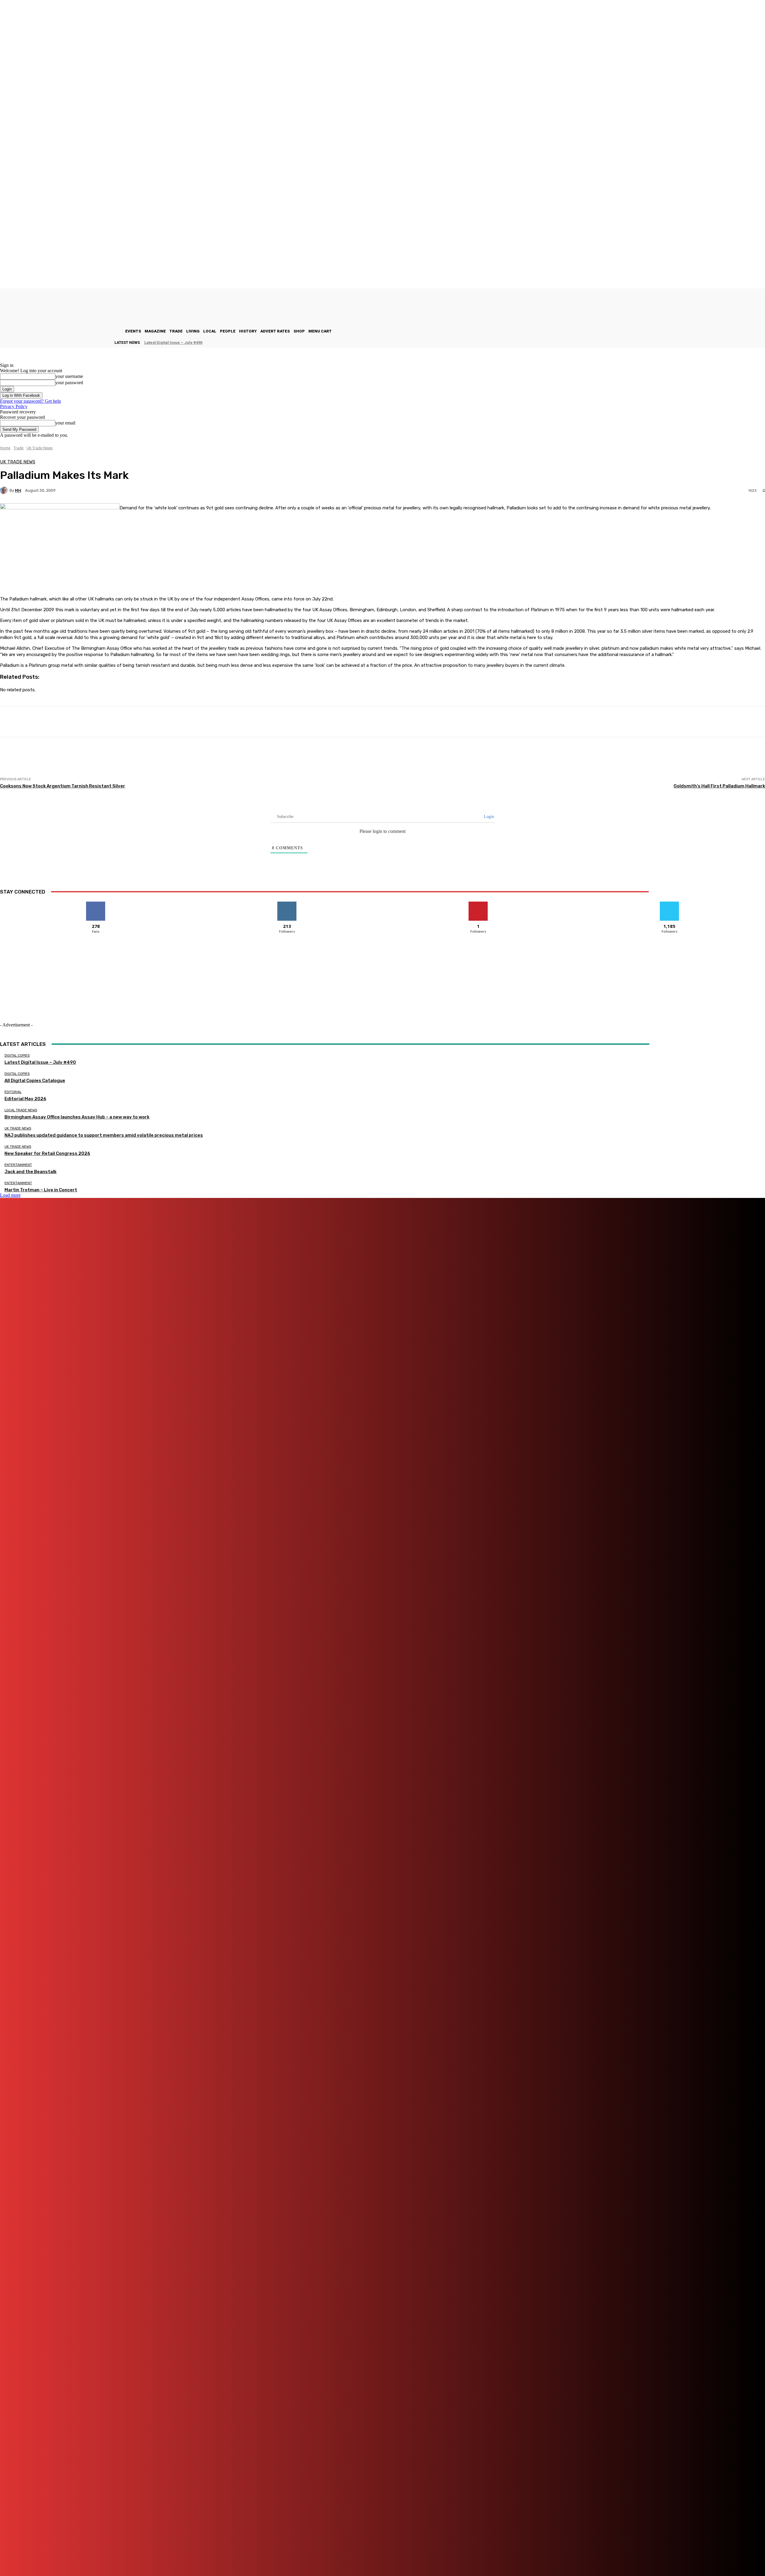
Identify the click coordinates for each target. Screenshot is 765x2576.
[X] (324, 2555)
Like (96, 904)
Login (488, 817)
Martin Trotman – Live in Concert (41, 1190)
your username (69, 376)
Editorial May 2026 (25, 1099)
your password (69, 383)
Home (5, 448)
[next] (765, 343)
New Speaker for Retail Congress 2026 (47, 1153)
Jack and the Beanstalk (30, 1172)
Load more (10, 1195)
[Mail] (245, 2555)
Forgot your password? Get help (30, 401)
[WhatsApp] (343, 2555)
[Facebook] (177, 2555)
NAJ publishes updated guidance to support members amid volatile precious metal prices (104, 1135)
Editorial (13, 1092)
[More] (215, 722)
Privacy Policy (14, 406)
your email (65, 423)
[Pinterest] (269, 2555)
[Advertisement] (109, 763)
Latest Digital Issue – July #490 (173, 343)
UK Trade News (40, 448)
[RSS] (300, 2555)
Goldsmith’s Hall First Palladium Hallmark (719, 786)
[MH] (5, 490)
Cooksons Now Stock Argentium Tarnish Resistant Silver (63, 786)
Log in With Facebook (21, 395)
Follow (287, 904)
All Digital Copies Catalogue (35, 1081)
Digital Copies (17, 1056)
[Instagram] (211, 2555)
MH (18, 490)
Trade (19, 448)
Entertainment (18, 1165)
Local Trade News (21, 1110)
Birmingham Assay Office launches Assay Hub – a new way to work (77, 1117)
